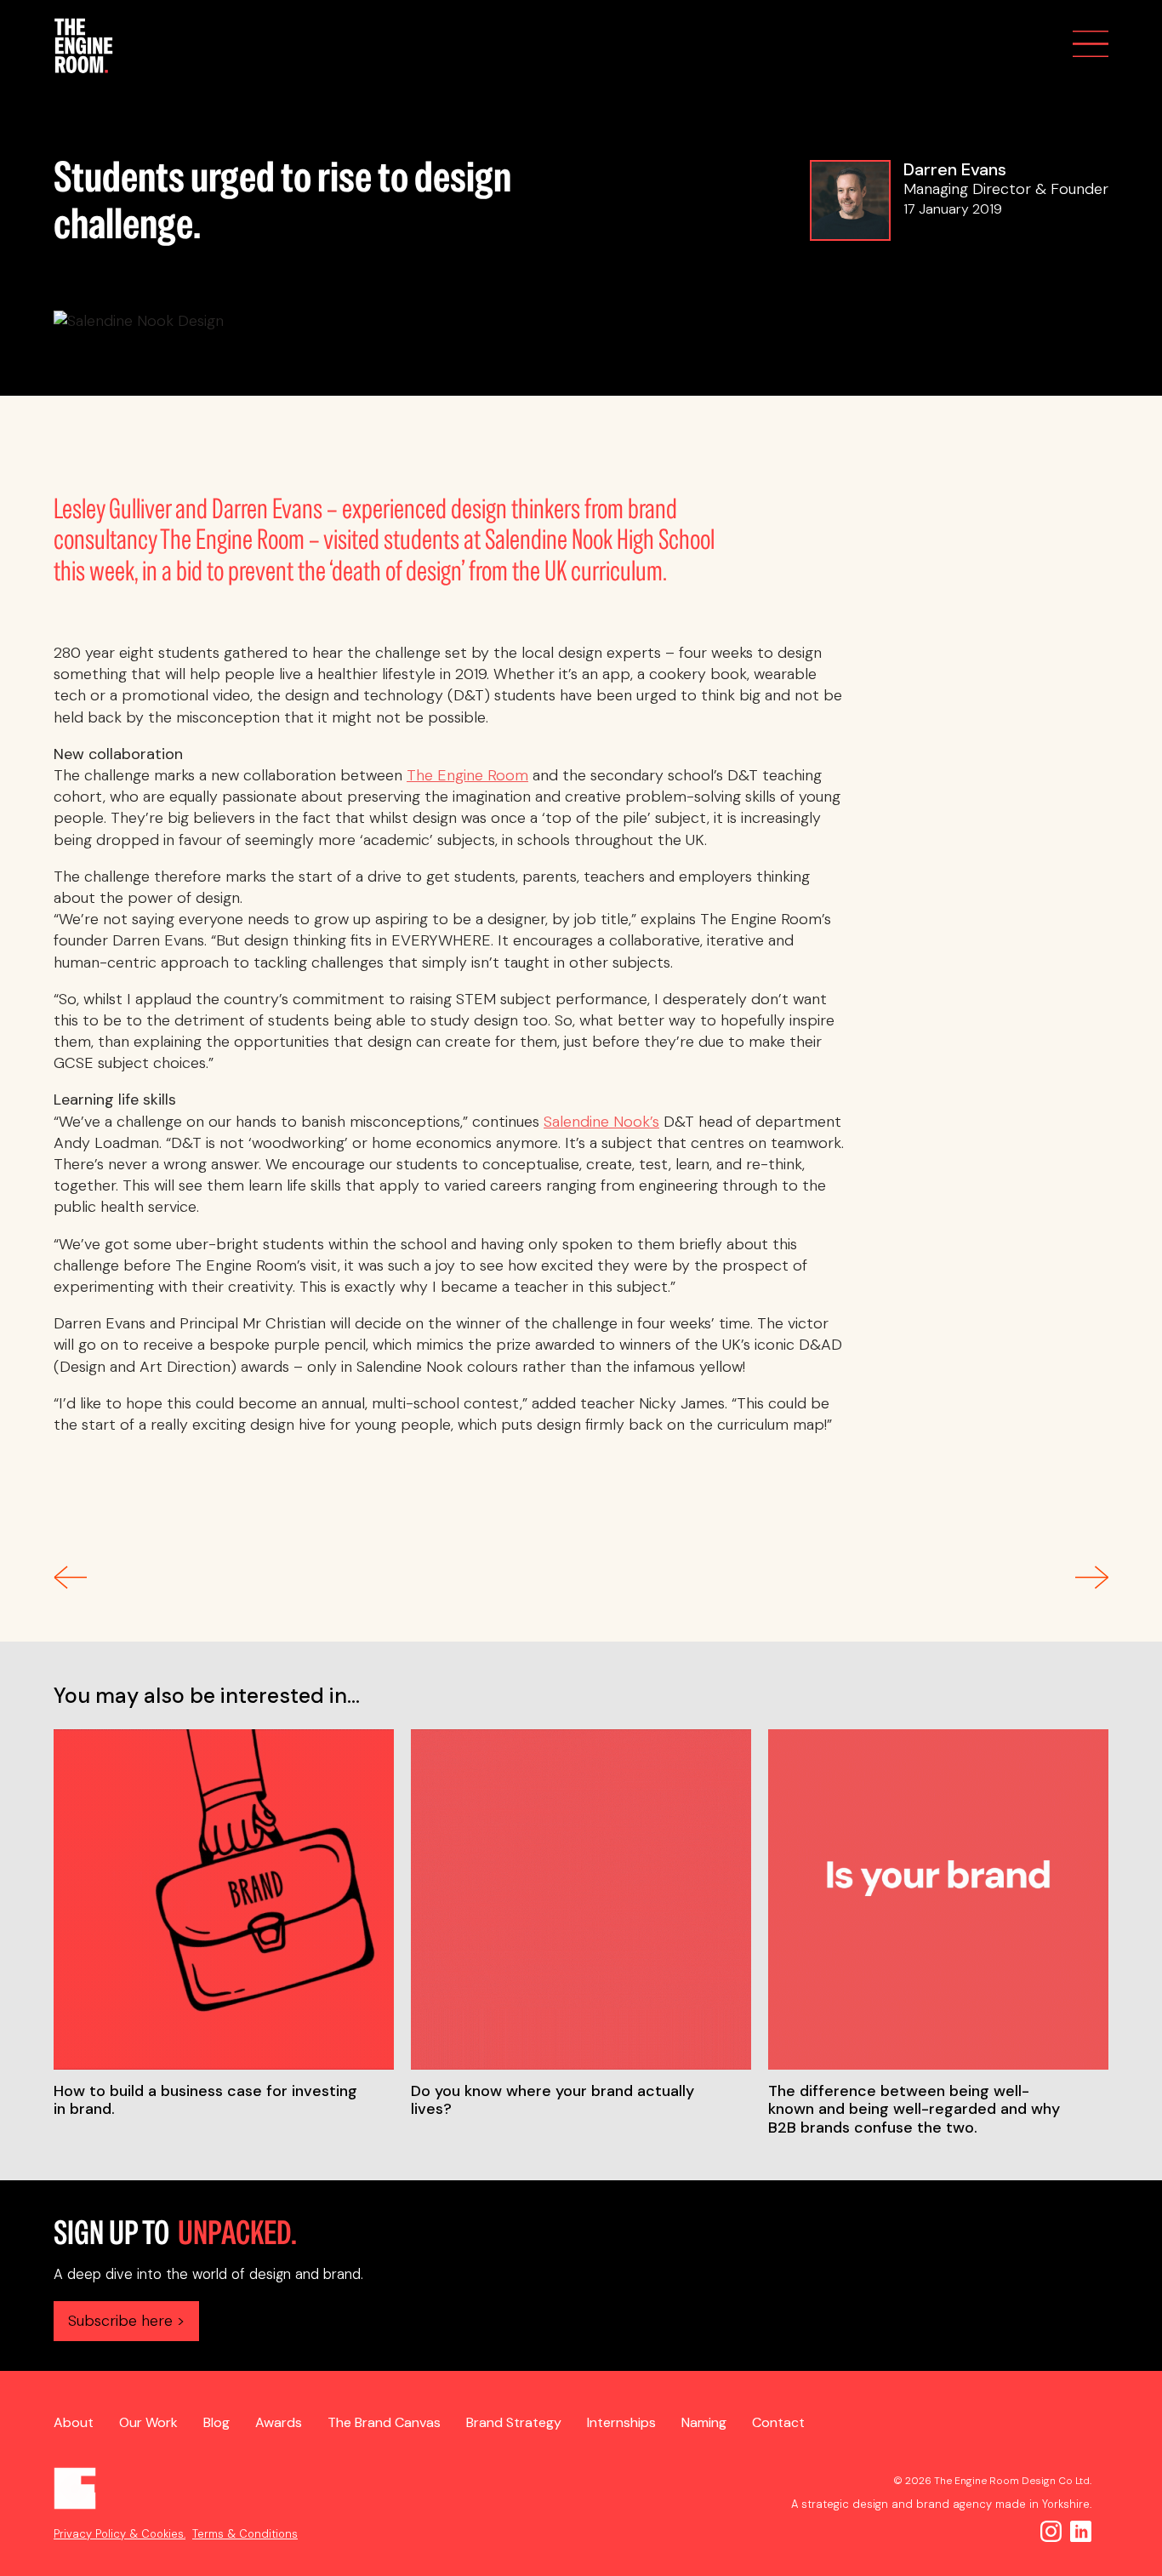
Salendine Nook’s (601, 1122)
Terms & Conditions (245, 2534)
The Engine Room (467, 775)
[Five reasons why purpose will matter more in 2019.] (70, 1584)
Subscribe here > (126, 2321)
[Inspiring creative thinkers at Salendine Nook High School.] (1092, 1584)
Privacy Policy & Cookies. (120, 2534)
